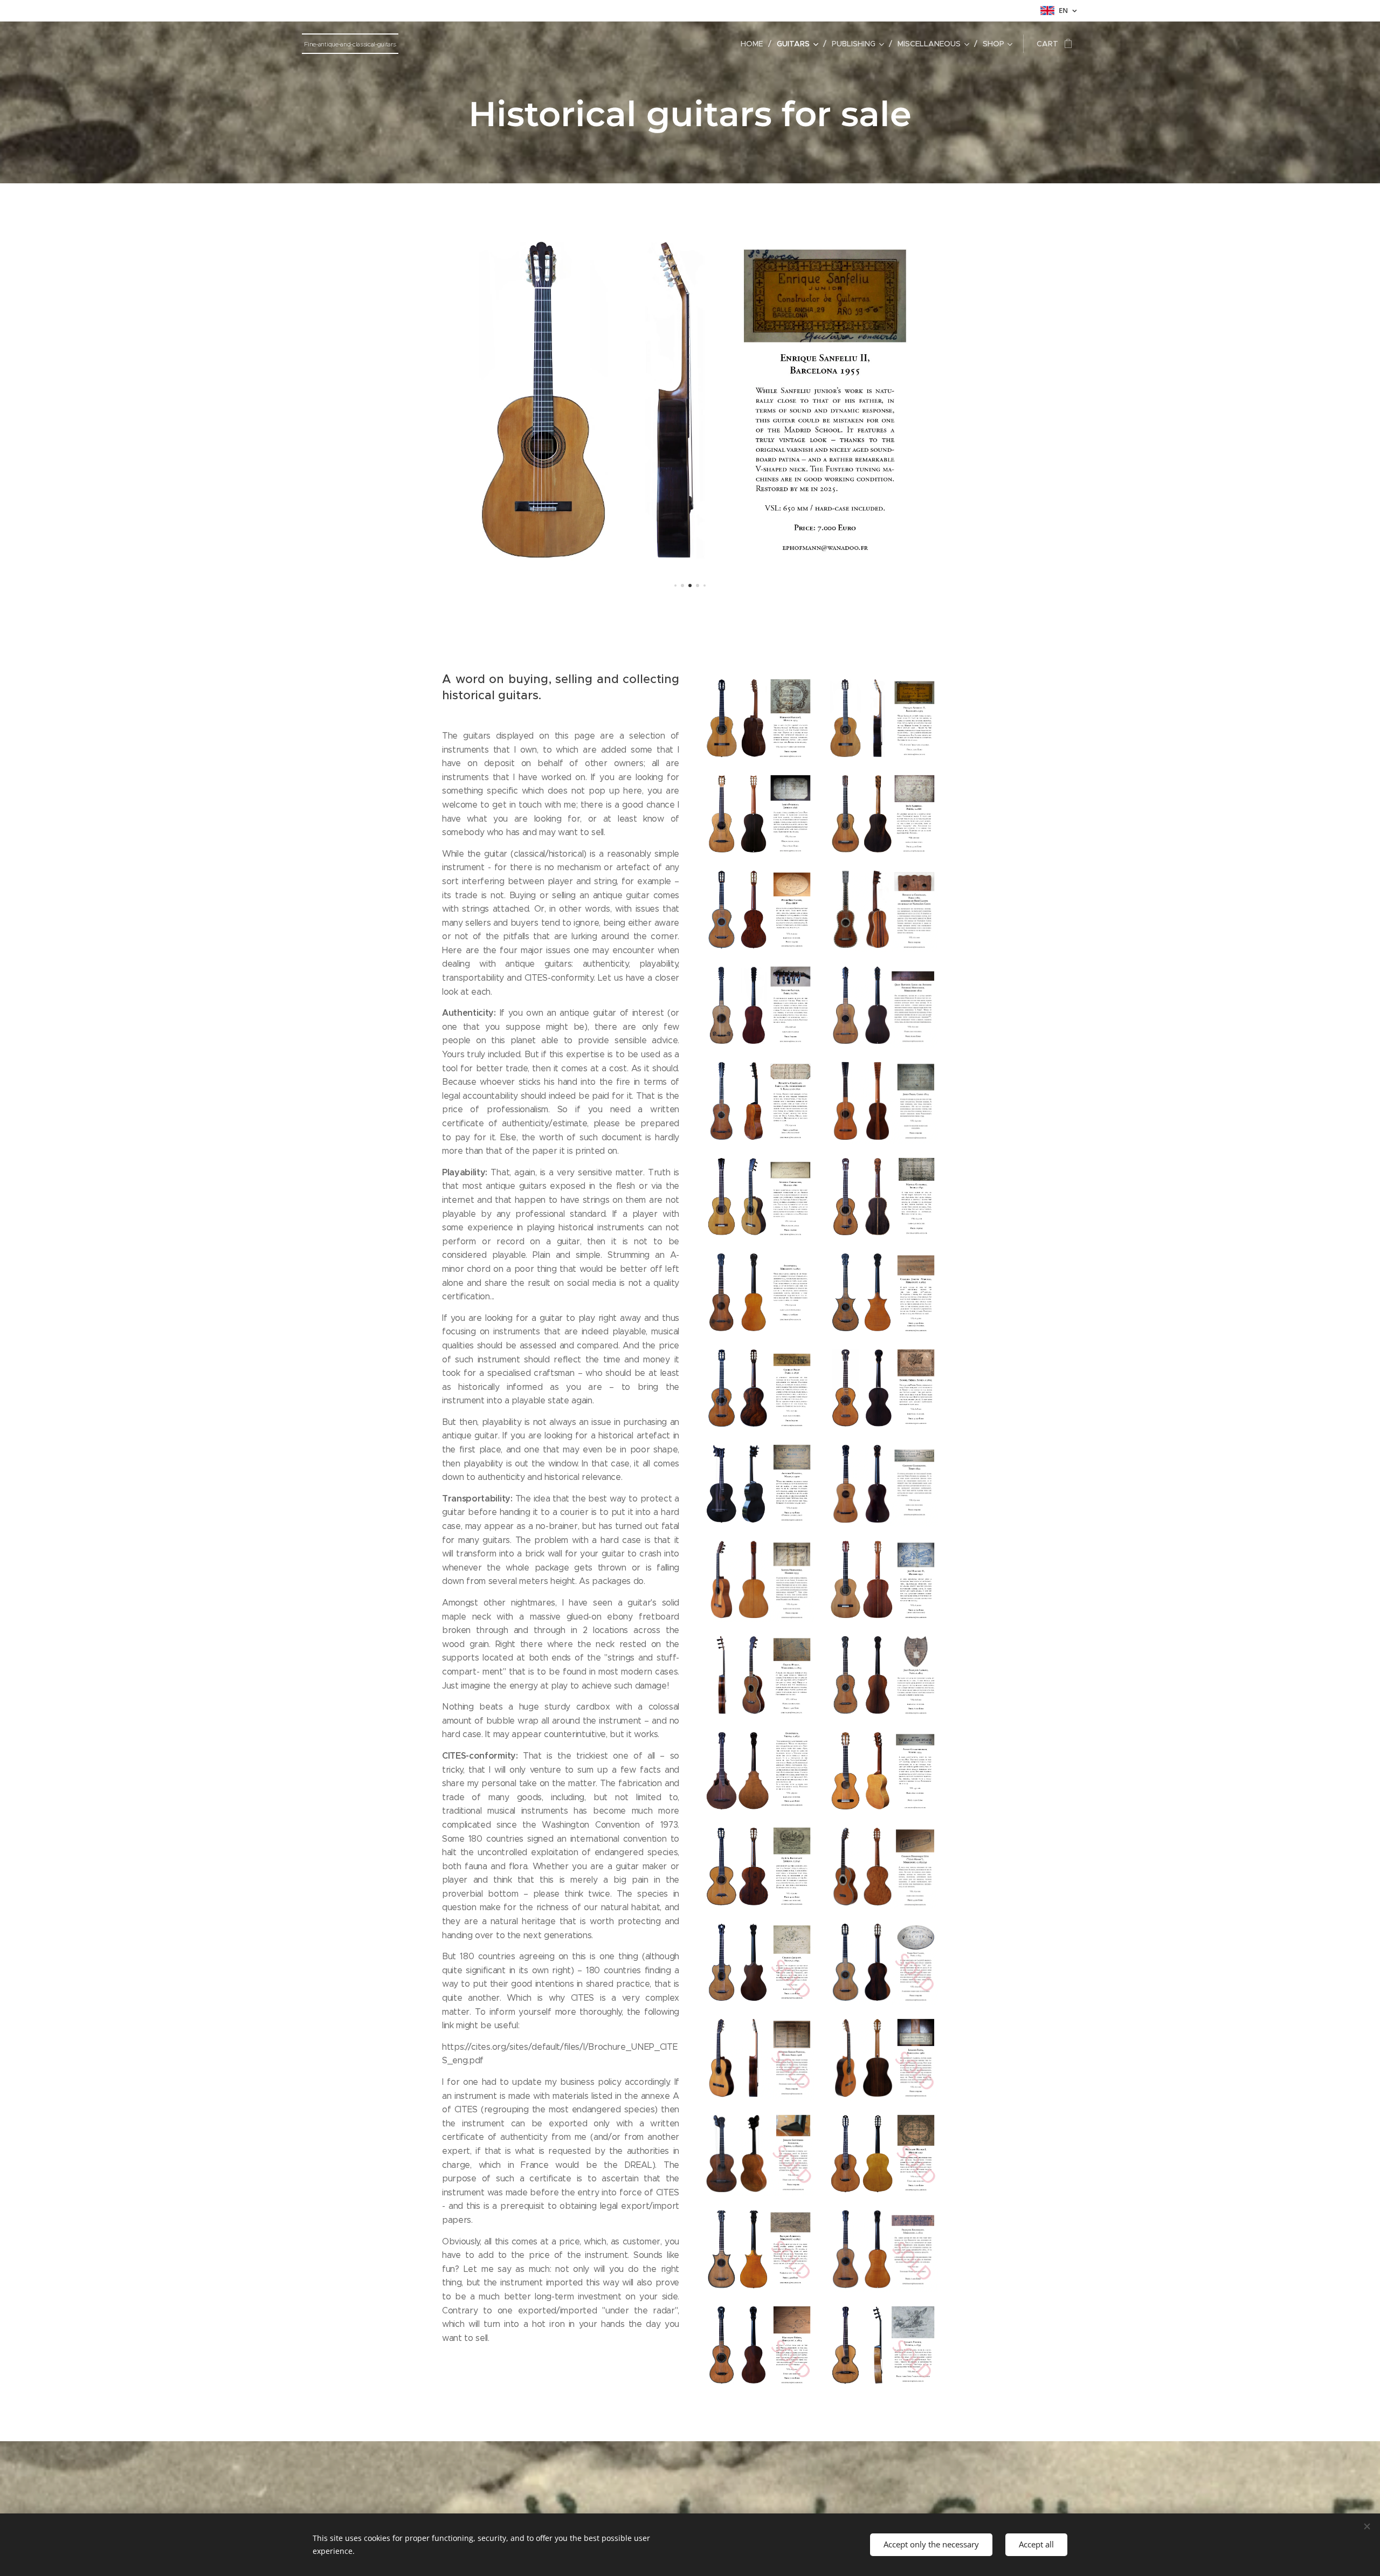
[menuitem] (755, 44)
